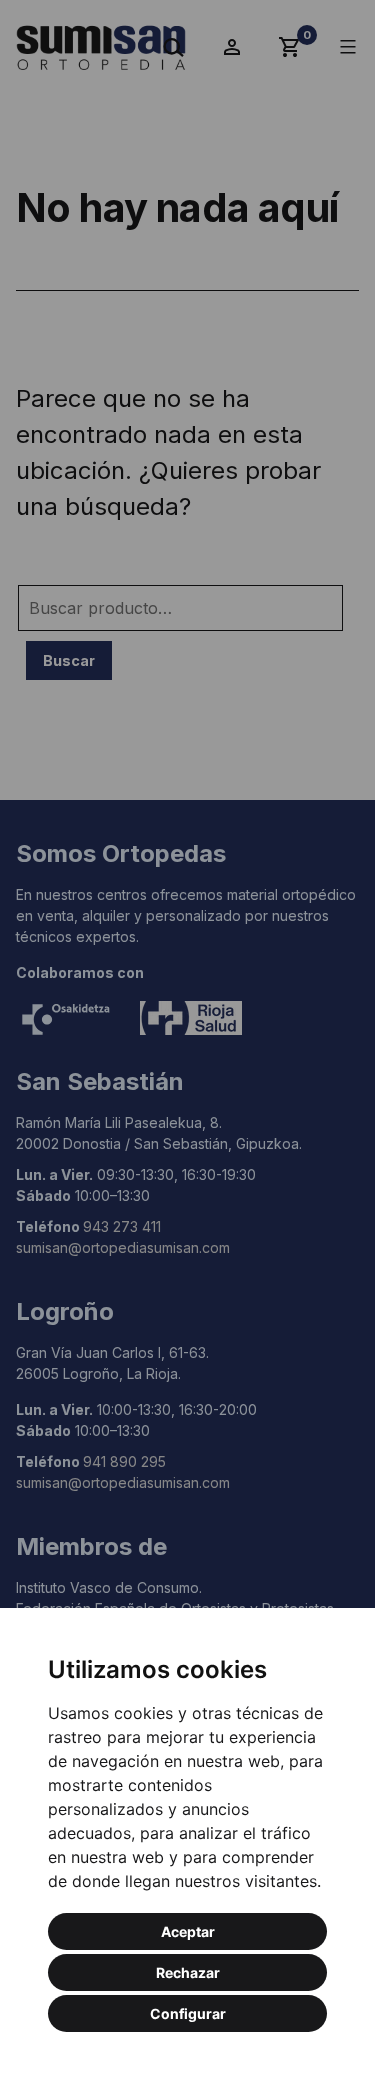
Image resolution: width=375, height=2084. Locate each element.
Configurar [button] (188, 2013)
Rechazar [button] (188, 1972)
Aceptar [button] (188, 1931)
